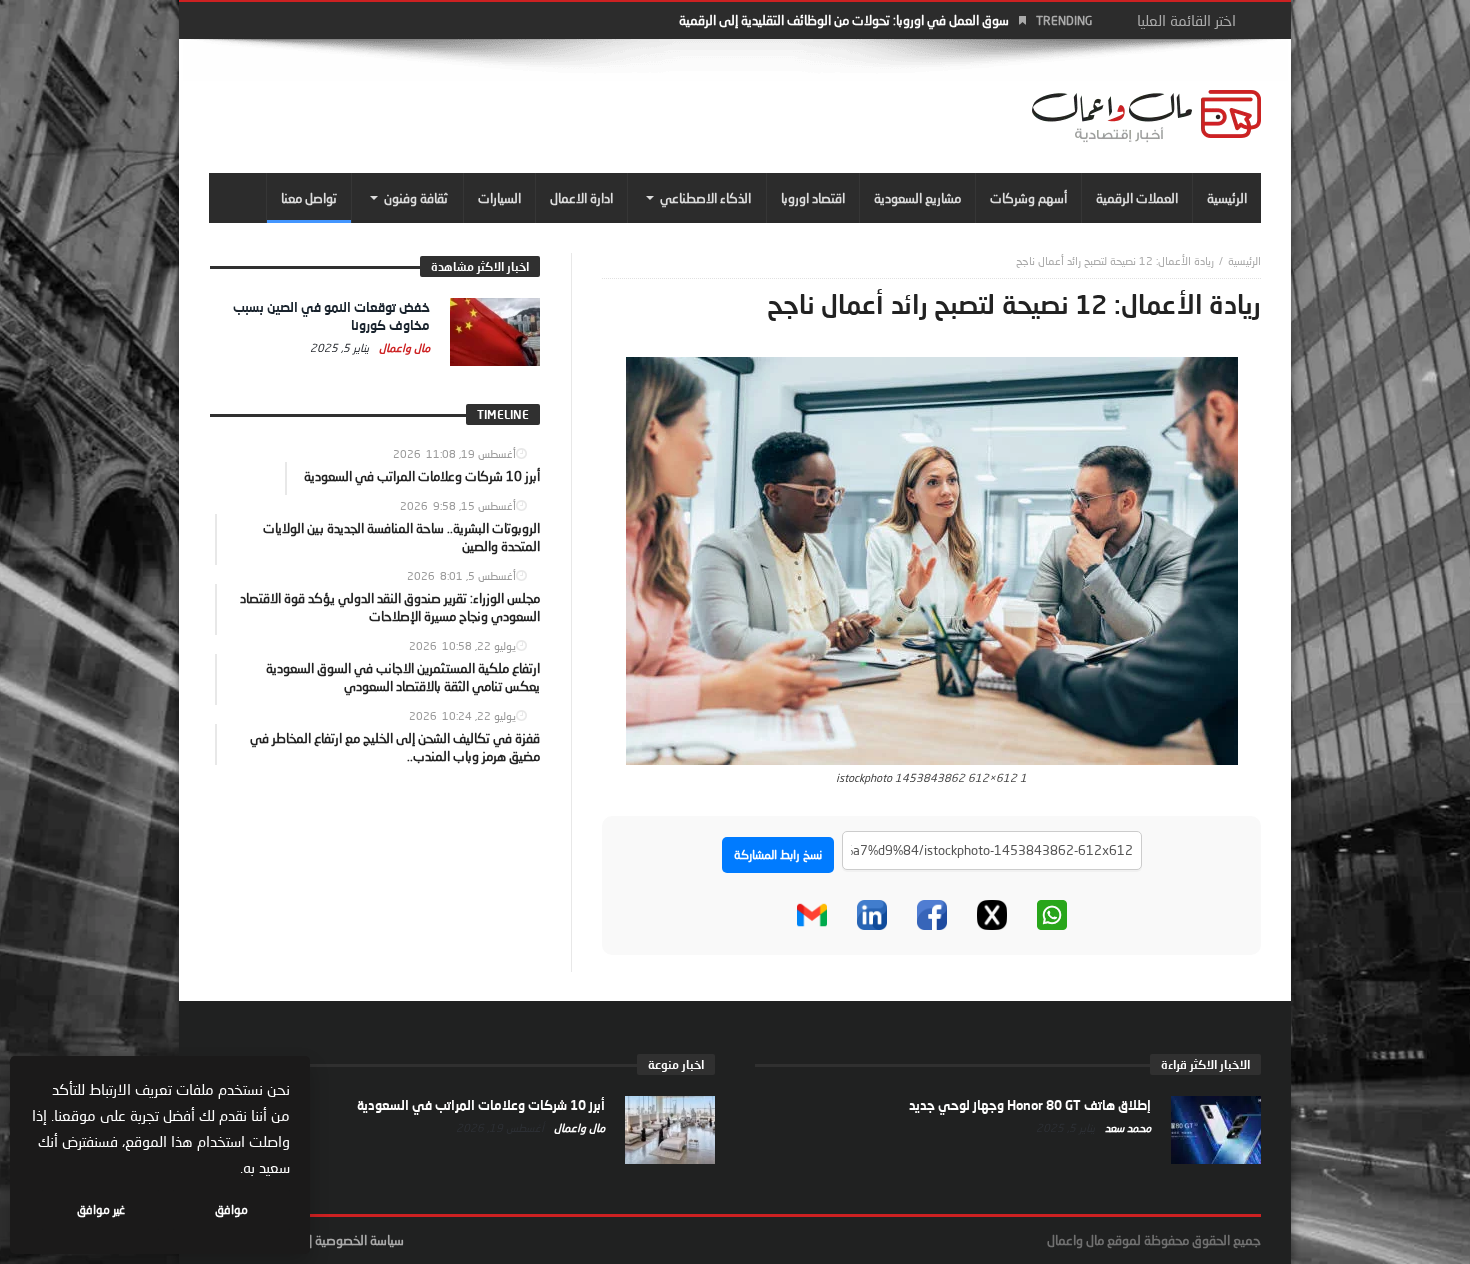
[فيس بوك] (932, 915)
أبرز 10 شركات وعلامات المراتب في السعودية (481, 1105)
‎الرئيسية (1244, 260)
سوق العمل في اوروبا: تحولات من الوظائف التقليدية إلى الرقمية (844, 20)
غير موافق (101, 1209)
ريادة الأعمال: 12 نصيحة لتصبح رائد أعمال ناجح (1115, 260)
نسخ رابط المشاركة (778, 854)
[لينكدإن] (872, 915)
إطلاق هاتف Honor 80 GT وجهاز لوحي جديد (1030, 1105)
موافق (231, 1209)
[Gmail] (812, 915)
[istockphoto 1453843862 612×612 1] (932, 559)
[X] (992, 915)
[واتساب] (1052, 915)
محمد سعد (1126, 1127)
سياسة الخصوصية (359, 1240)
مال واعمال (403, 347)
